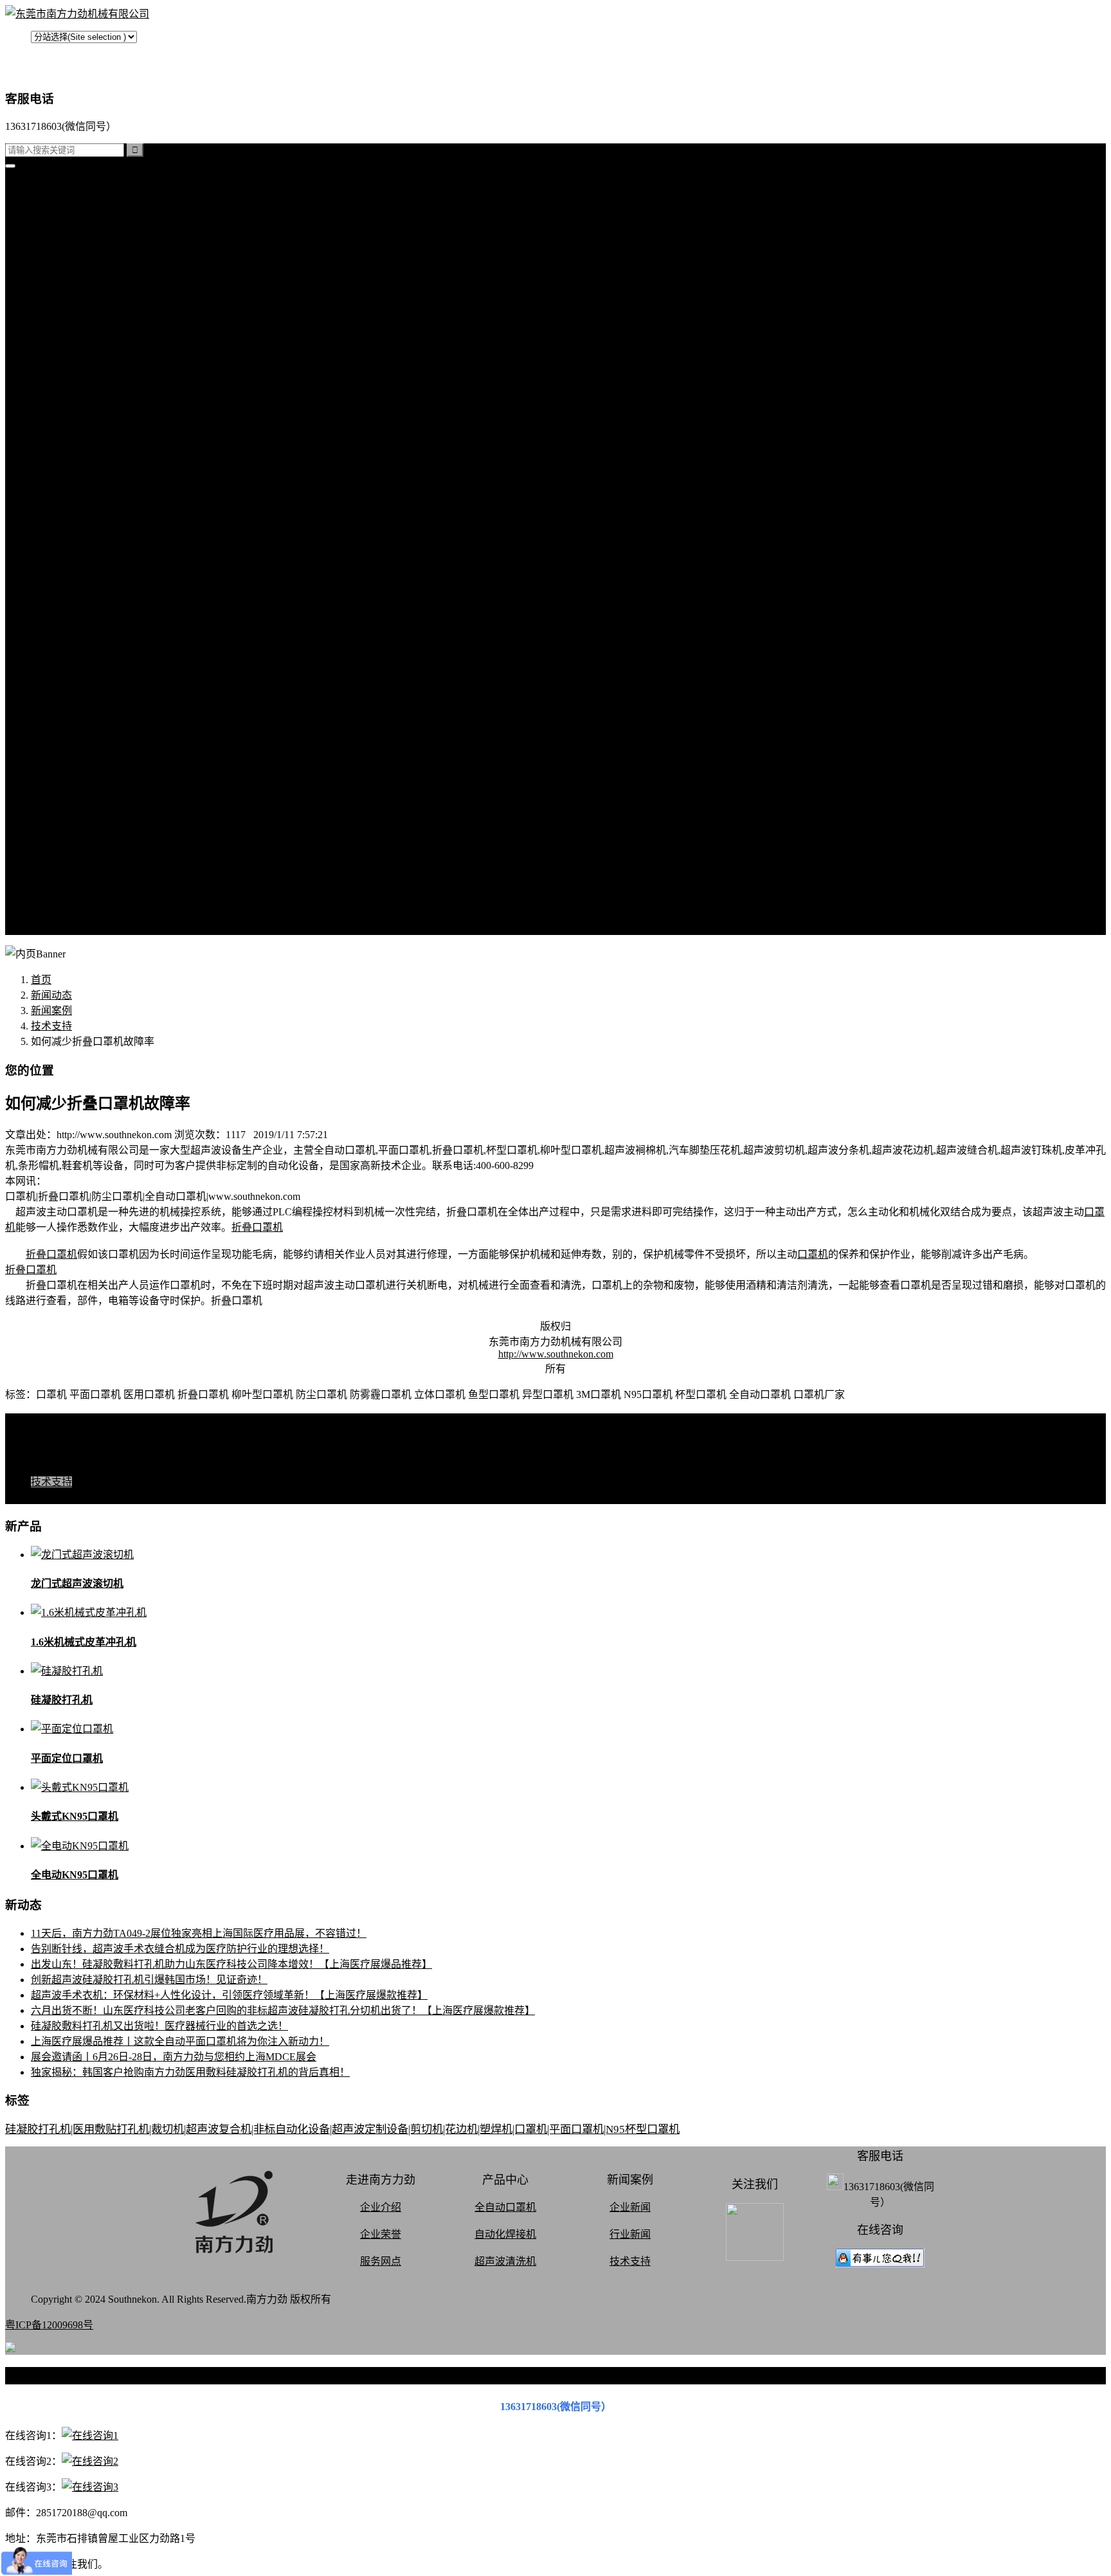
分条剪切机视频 (93, 697)
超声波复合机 (62, 218)
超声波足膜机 (87, 404)
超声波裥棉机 (87, 280)
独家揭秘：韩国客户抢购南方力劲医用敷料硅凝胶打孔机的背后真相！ (190, 2072)
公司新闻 (77, 527)
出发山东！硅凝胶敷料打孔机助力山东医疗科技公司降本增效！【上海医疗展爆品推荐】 (231, 1964)
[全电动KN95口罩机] (80, 1846)
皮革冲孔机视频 (93, 666)
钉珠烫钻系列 (87, 326)
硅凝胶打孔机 (62, 234)
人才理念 (77, 866)
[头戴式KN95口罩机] (80, 1787)
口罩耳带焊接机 (93, 419)
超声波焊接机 (87, 465)
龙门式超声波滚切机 (77, 1583)
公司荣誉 (77, 851)
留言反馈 (51, 928)
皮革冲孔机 (82, 311)
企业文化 (77, 820)
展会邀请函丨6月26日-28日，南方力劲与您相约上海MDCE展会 (174, 2057)
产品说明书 (82, 589)
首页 (41, 187)
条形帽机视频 (87, 728)
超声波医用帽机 (93, 373)
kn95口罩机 (57, 203)
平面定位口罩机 (67, 1758)
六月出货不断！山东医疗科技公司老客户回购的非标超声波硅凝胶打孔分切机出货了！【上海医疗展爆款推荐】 (283, 2010)
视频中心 (51, 604)
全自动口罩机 (87, 265)
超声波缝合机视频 (98, 650)
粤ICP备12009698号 (49, 2325)
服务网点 (77, 897)
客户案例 (77, 573)
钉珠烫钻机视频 (93, 681)
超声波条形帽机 (93, 357)
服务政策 (77, 805)
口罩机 (813, 1254)
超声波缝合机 (87, 295)
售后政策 (77, 913)
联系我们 (77, 789)
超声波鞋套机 (87, 388)
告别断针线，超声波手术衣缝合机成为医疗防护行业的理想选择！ (180, 1949)
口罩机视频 (82, 620)
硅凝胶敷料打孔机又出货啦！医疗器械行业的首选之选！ (159, 2026)
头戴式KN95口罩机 (75, 1816)
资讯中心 (51, 496)
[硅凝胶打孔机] (67, 1671)
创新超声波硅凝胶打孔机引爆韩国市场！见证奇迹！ (149, 1980)
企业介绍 (381, 2207)
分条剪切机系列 (93, 342)
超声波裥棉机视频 (98, 635)
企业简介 (77, 774)
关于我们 (51, 758)
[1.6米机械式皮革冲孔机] (89, 1612)
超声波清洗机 (87, 481)
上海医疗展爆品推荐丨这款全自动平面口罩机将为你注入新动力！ (180, 2041)
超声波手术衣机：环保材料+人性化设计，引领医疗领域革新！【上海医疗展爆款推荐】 (229, 1995)
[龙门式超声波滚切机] (82, 1555)
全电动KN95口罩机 (75, 1875)
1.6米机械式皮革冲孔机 (84, 1642)
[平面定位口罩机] (72, 1729)
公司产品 (51, 249)
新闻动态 (51, 995)
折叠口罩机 (257, 1227)
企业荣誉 (381, 2234)
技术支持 (77, 558)
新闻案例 (77, 512)
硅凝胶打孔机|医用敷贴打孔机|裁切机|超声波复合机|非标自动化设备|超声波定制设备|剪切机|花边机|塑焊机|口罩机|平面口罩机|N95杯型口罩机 (342, 2129)
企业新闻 (630, 2207)
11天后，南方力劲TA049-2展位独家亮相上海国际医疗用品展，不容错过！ (199, 1933)
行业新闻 (77, 542)
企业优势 (77, 882)
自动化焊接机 (505, 2234)
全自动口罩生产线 (98, 434)
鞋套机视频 (82, 712)
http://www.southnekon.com (556, 1354)
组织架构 (77, 836)
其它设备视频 (87, 743)
